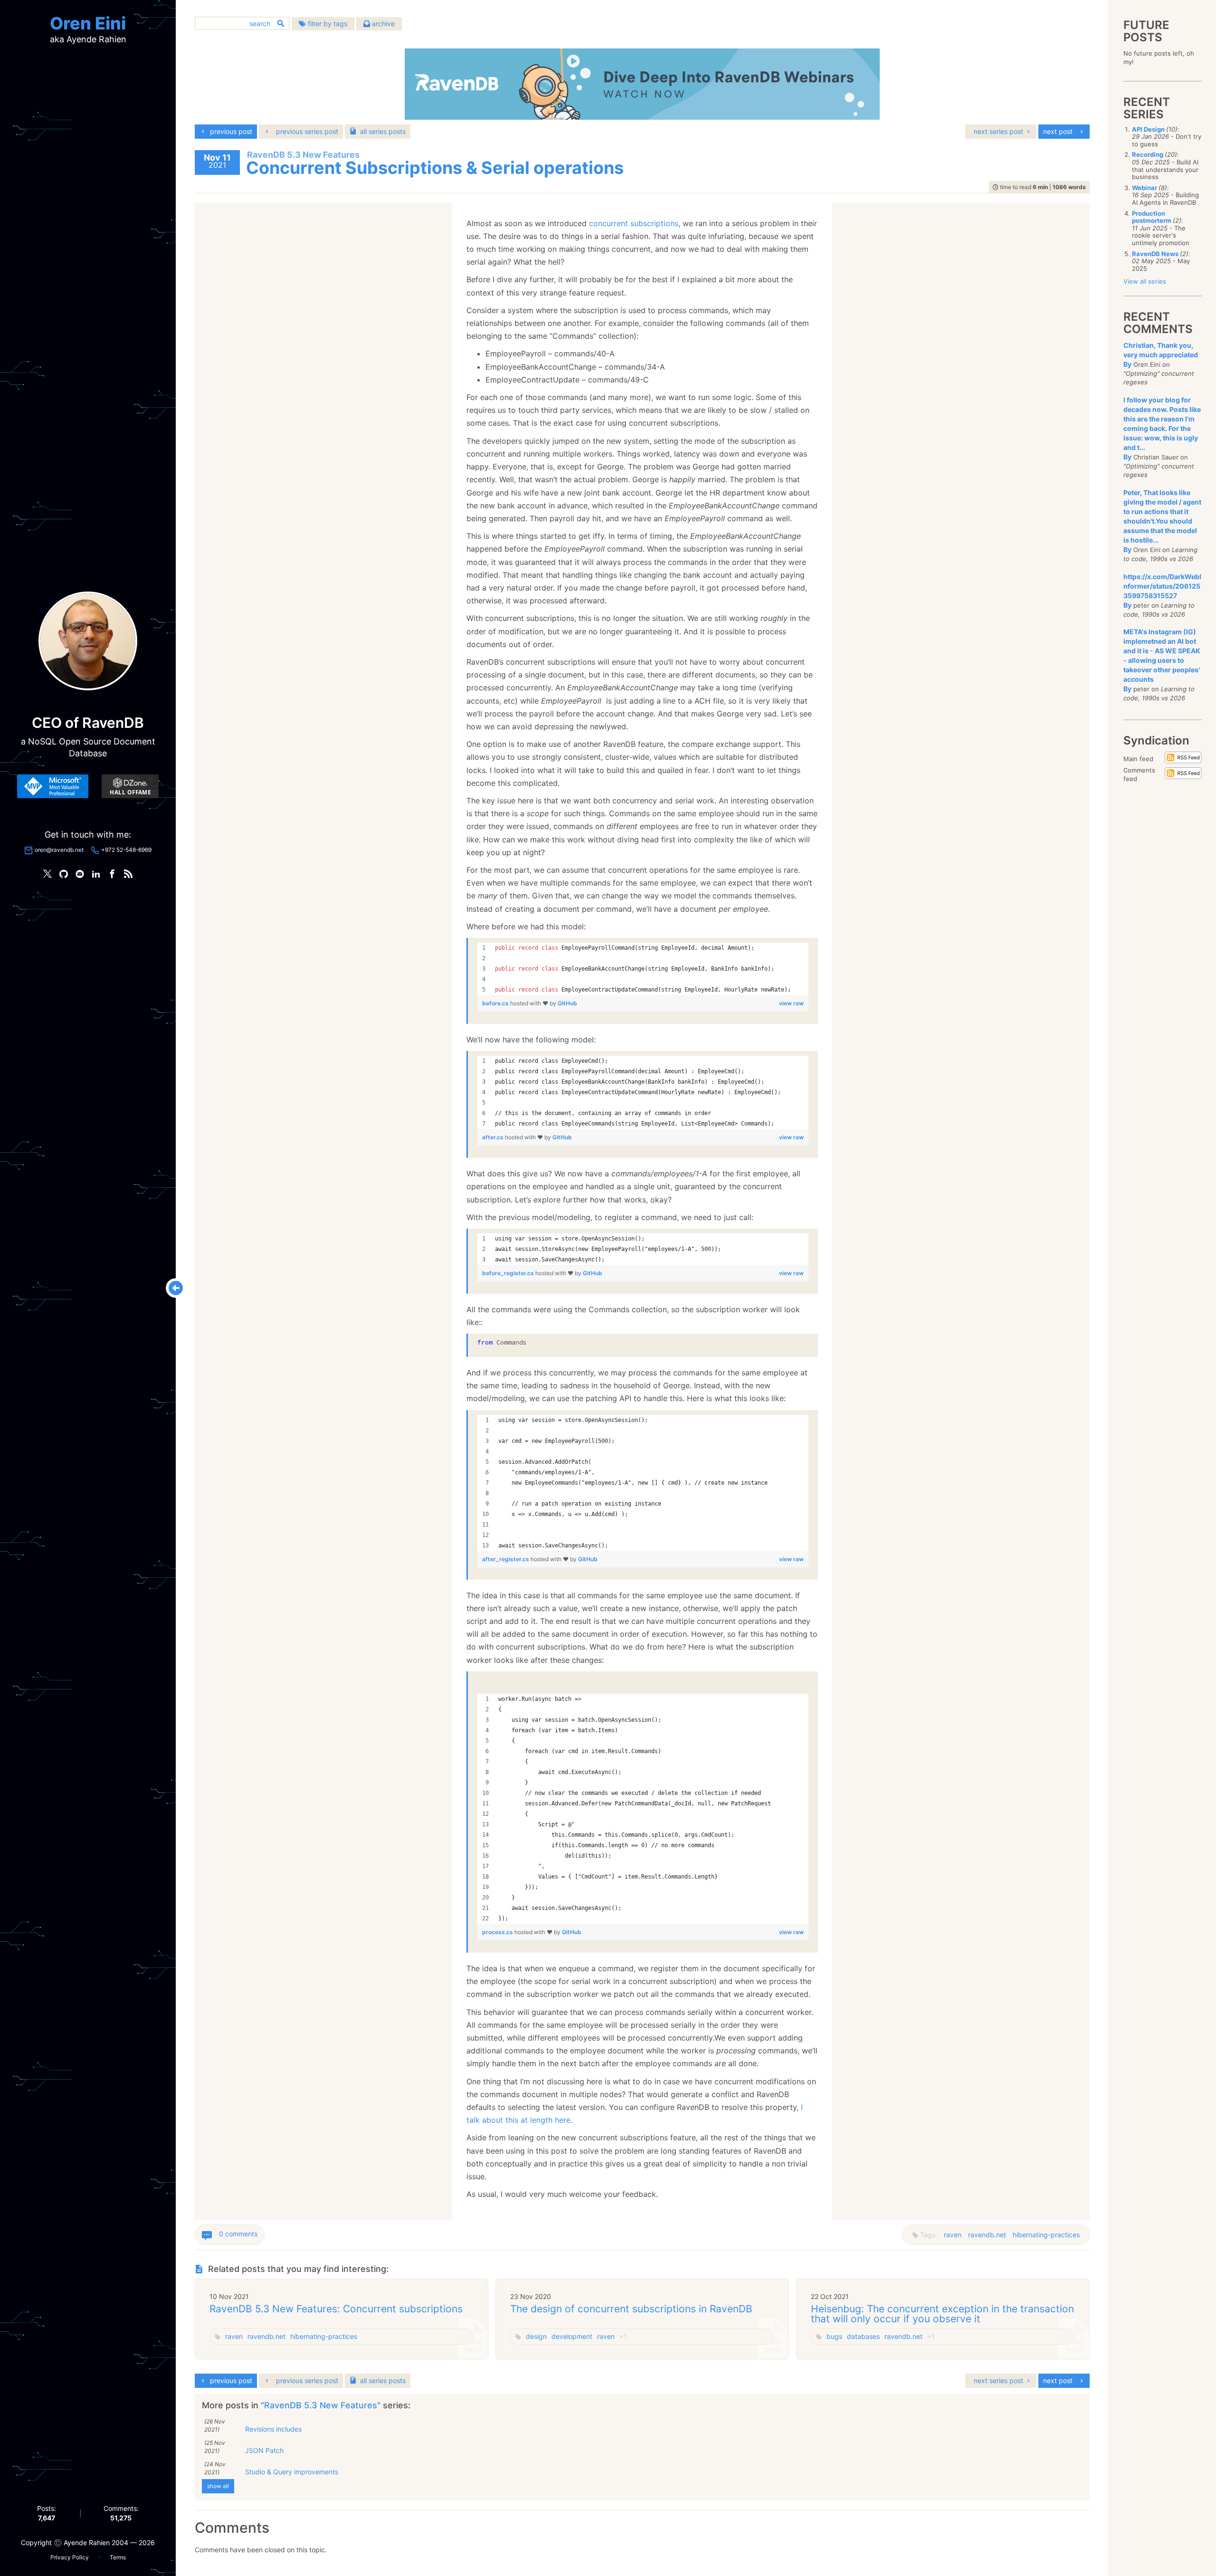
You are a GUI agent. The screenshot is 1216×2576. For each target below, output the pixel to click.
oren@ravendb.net (59, 850)
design (536, 2336)
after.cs (494, 1137)
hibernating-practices (1046, 2235)
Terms (118, 2557)
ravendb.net (987, 2235)
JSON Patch (264, 2450)
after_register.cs (506, 1559)
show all (218, 2486)
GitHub (567, 1003)
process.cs (498, 1932)
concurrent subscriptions (634, 223)
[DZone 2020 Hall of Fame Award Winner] (130, 786)
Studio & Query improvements (292, 2472)
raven (953, 2235)
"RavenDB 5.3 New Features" (322, 2405)
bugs (834, 2336)
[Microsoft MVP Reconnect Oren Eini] (53, 786)
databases (863, 2336)
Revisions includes (273, 2429)
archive (382, 24)
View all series (1145, 281)
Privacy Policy (70, 2557)
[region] (643, 969)
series (383, 131)
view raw (791, 1003)
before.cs (496, 1003)
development (572, 2336)
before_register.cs (509, 1273)
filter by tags (327, 24)
